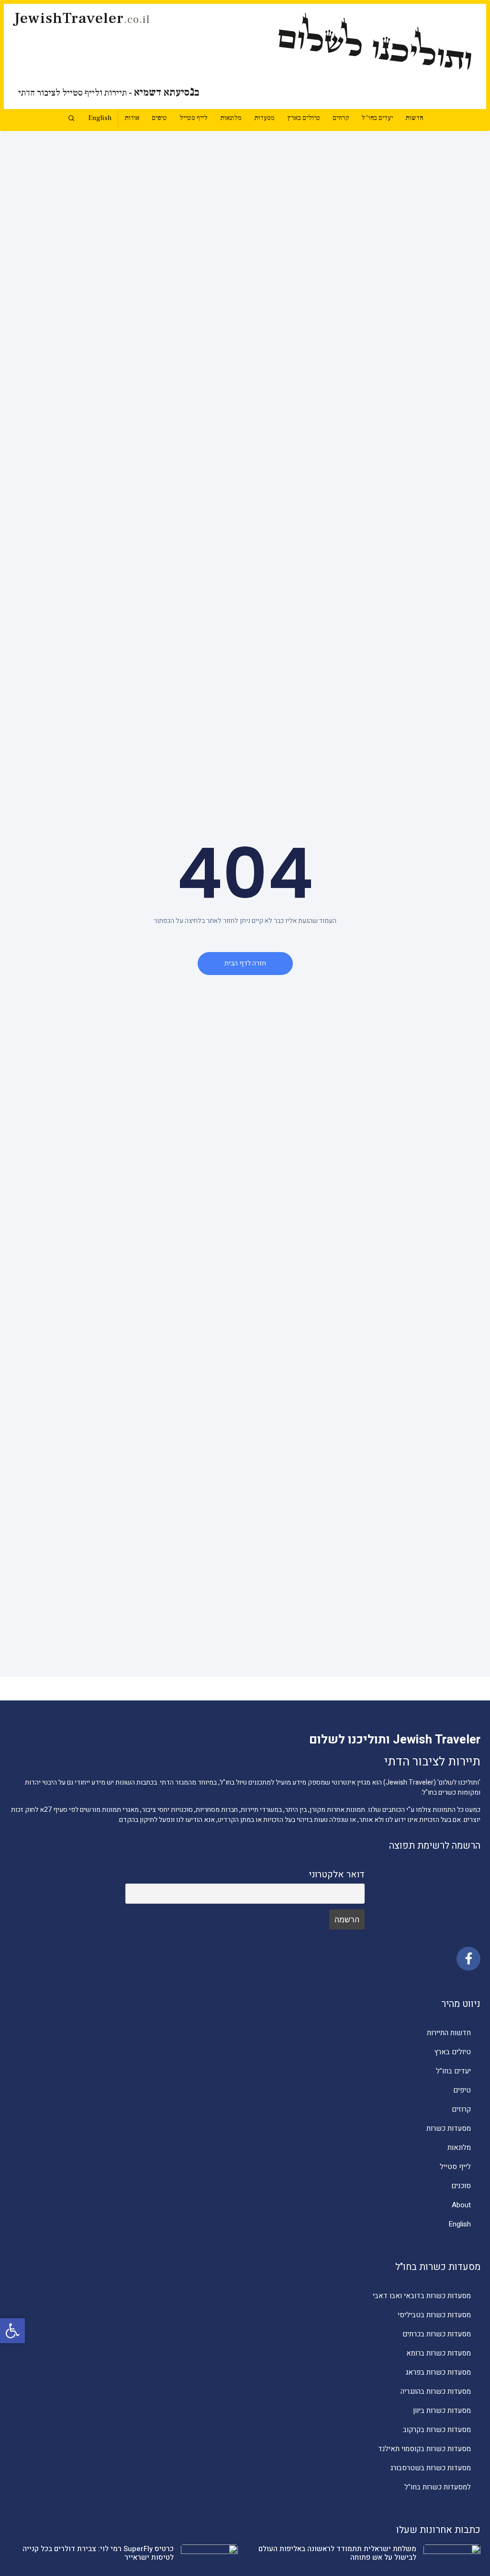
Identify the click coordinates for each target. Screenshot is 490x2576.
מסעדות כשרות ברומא (439, 2353)
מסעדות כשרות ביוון (442, 2411)
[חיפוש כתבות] (71, 118)
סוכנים (461, 2186)
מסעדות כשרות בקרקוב (437, 2430)
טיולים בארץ (304, 118)
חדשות (414, 118)
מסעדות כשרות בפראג (438, 2372)
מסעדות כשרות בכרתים (437, 2334)
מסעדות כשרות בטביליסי (434, 2315)
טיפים (159, 118)
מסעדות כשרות (449, 2128)
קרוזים (341, 118)
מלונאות (231, 118)
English (100, 118)
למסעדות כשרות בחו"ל (438, 2487)
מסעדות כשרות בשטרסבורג (430, 2468)
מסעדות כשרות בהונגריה (436, 2391)
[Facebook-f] (468, 1959)
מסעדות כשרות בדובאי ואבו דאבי (422, 2296)
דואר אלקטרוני (337, 1874)
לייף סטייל (194, 118)
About (461, 2205)
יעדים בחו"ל (377, 118)
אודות (132, 118)
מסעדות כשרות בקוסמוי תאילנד (424, 2449)
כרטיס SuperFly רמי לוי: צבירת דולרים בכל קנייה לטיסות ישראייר (98, 2553)
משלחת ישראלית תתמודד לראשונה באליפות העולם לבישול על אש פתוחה (337, 2553)
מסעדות (264, 118)
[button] (12, 2331)
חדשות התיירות (449, 2033)
